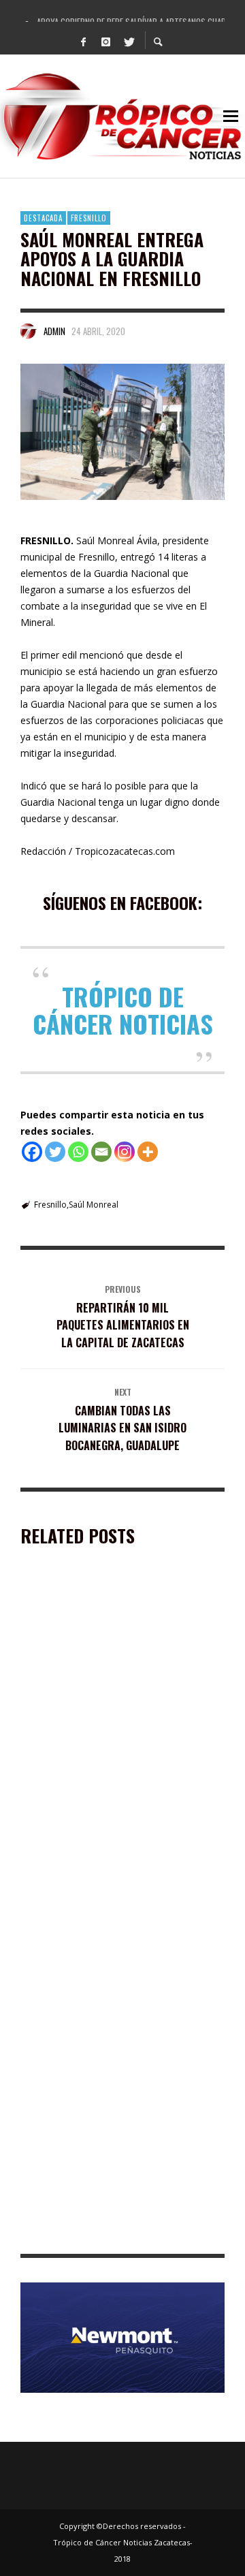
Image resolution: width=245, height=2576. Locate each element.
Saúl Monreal (94, 1205)
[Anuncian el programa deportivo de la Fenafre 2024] (101, 2157)
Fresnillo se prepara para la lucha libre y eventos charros (121, 2065)
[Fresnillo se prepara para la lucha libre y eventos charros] (101, 1988)
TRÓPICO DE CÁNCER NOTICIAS (123, 1010)
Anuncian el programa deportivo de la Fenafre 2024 (110, 2234)
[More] (148, 1152)
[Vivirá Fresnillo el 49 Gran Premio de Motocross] (101, 1819)
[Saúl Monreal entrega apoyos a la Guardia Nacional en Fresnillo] (122, 432)
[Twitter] (129, 41)
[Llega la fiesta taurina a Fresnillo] (101, 1663)
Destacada (43, 218)
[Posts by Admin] (29, 331)
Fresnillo (89, 218)
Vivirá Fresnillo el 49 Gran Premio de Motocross (108, 1896)
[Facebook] (84, 41)
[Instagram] (106, 41)
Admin (54, 331)
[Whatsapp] (78, 1152)
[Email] (101, 1152)
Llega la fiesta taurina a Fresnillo (102, 1733)
